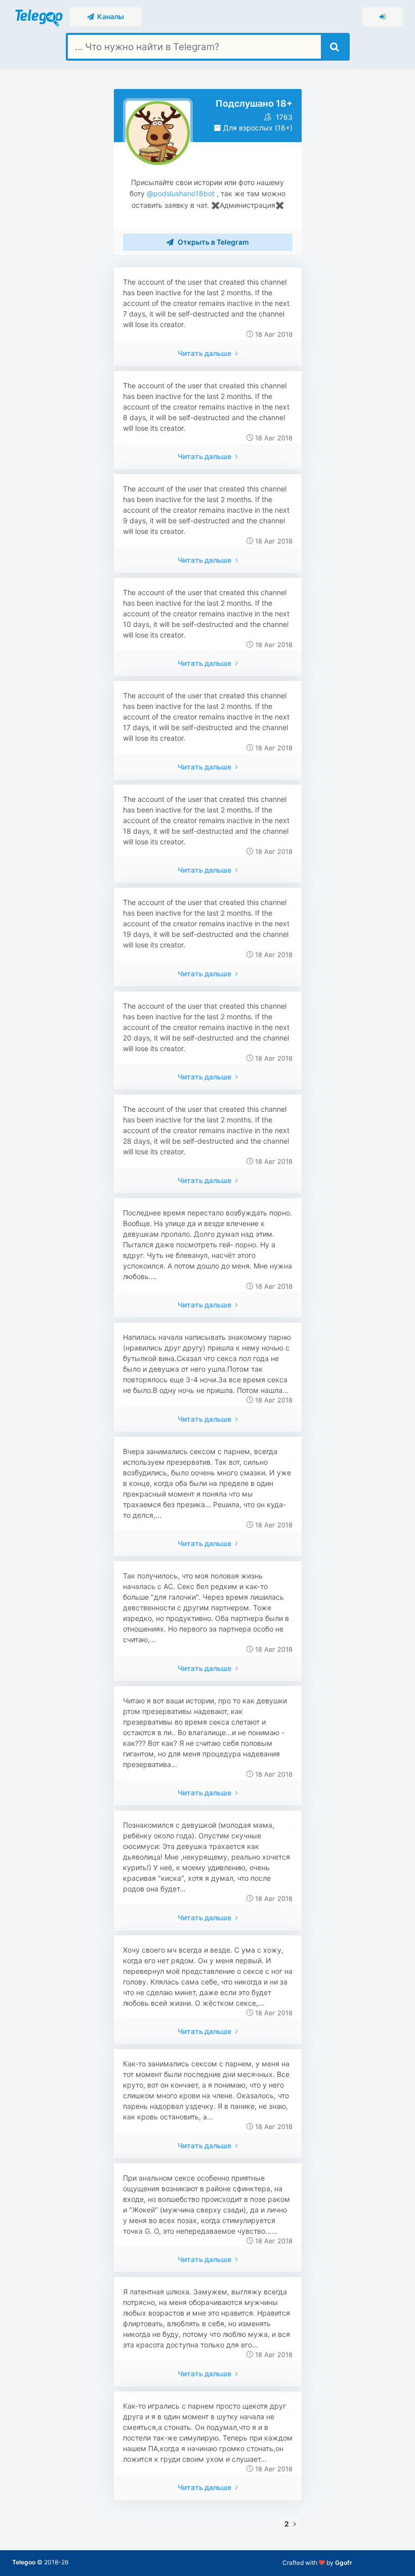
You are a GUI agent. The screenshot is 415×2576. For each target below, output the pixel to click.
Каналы (109, 16)
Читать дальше (205, 353)
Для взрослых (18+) (257, 128)
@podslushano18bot (180, 193)
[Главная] (40, 16)
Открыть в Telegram (213, 242)
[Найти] (334, 47)
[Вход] (383, 17)
